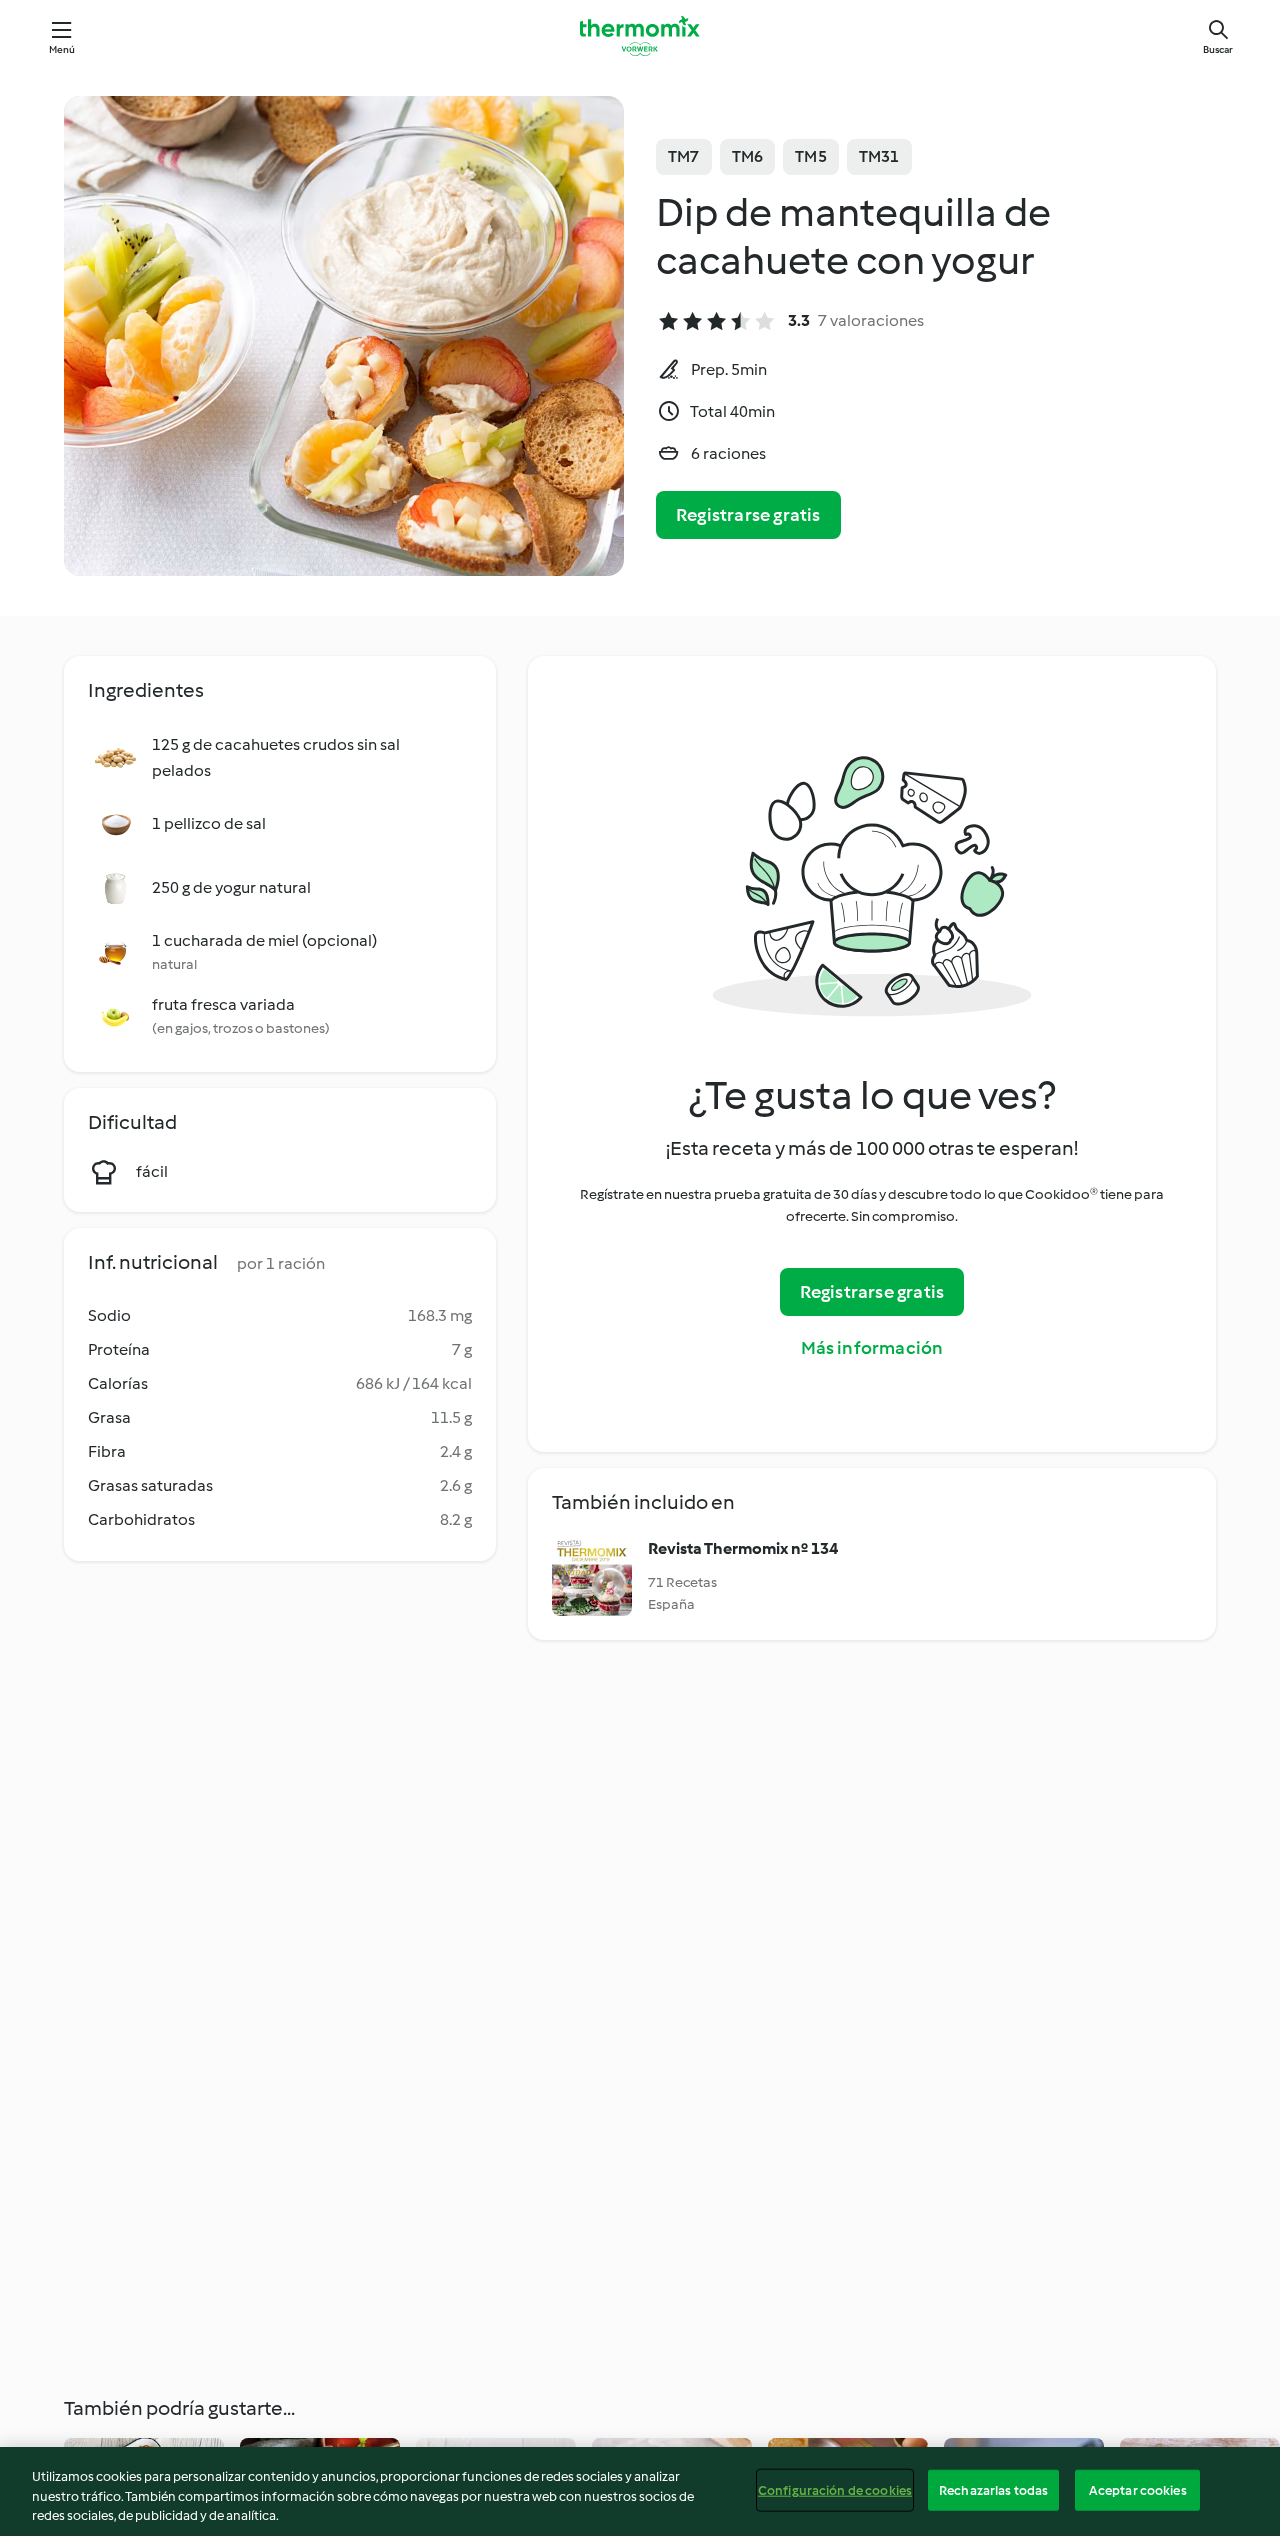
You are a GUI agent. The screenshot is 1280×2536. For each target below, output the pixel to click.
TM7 (684, 156)
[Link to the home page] (640, 36)
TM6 (748, 156)
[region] (640, 2491)
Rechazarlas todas (993, 2489)
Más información (872, 1348)
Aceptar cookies (1138, 2489)
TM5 (811, 156)
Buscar (1218, 49)
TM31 (879, 156)
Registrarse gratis (748, 515)
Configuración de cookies (835, 2489)
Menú (62, 49)
